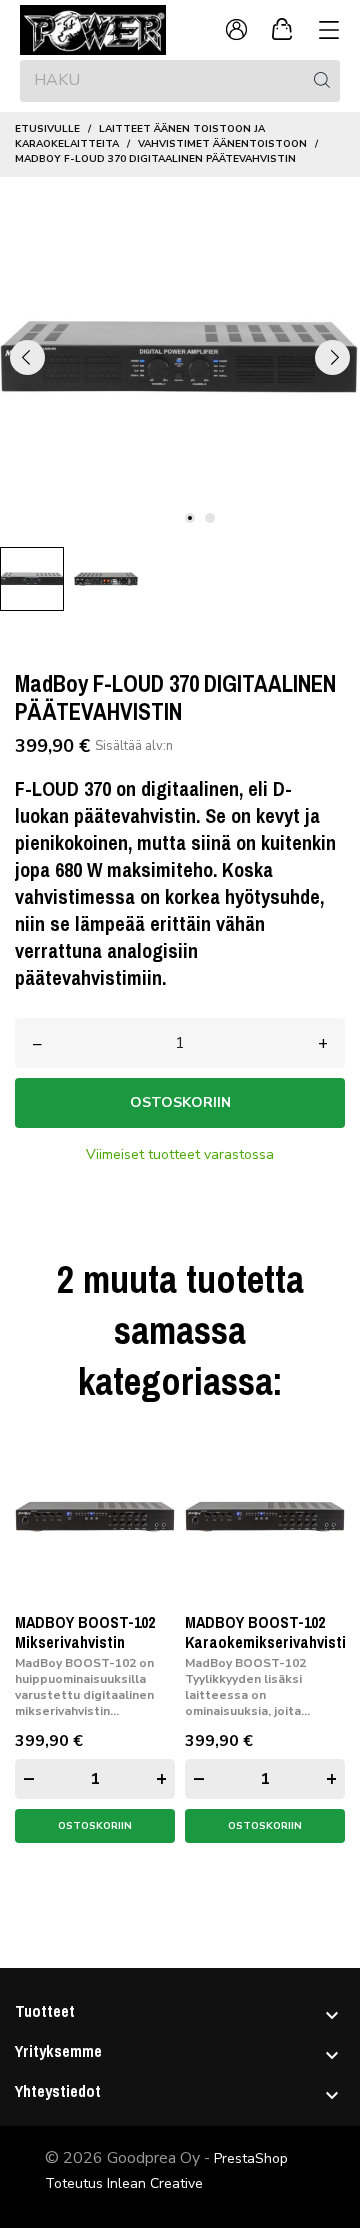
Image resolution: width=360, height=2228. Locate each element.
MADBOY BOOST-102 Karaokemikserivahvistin (269, 1632)
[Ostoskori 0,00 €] (282, 30)
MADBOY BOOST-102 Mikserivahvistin (85, 1632)
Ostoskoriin (180, 1102)
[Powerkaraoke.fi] (100, 30)
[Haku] (322, 80)
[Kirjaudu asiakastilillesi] (236, 30)
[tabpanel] (180, 357)
